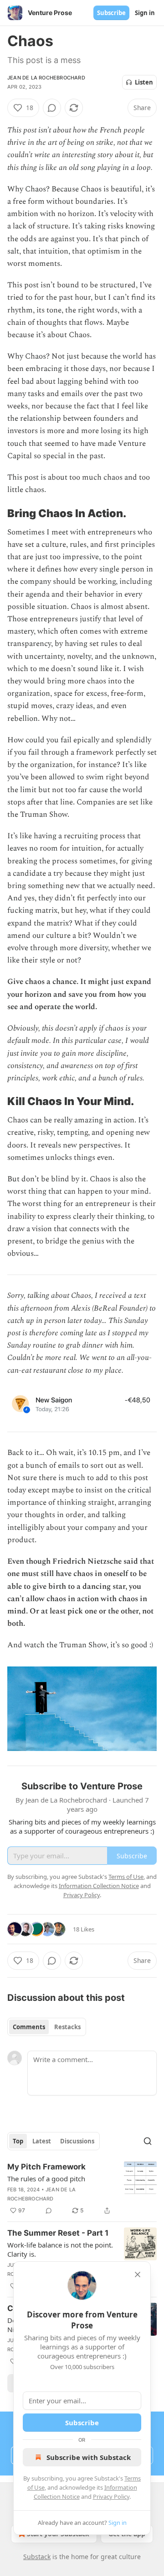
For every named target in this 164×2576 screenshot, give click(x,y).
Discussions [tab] (77, 2141)
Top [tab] (18, 2141)
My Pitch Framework (46, 2167)
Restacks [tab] (67, 2027)
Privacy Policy (111, 2497)
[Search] (148, 2141)
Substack (37, 2557)
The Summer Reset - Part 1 (58, 2233)
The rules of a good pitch (46, 2179)
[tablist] (47, 2027)
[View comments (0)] (52, 108)
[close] (138, 2274)
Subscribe (111, 13)
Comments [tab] (29, 2027)
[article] (82, 2189)
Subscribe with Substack (89, 2457)
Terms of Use (126, 1877)
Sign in (145, 13)
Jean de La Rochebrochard (46, 78)
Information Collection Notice (99, 1886)
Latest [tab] (42, 2141)
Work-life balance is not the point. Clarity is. (60, 2249)
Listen (144, 82)
